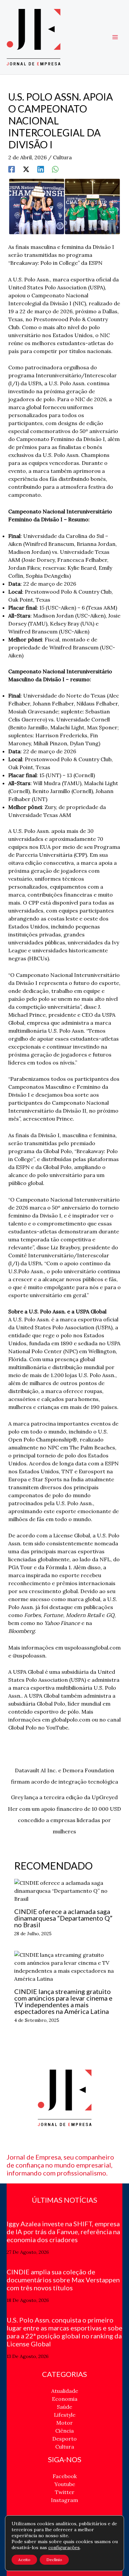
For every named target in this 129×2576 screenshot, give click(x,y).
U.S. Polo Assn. (31, 279)
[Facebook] (12, 169)
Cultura (62, 157)
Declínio (54, 2560)
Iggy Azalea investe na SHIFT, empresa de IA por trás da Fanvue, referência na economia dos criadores (63, 2232)
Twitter (65, 2492)
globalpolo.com (71, 1720)
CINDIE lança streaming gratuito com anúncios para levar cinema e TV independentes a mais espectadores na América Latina (63, 2001)
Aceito (24, 2560)
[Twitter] (26, 169)
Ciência (64, 2431)
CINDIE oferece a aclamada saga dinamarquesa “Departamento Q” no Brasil (63, 1918)
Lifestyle (65, 2415)
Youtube (65, 2484)
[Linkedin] (41, 169)
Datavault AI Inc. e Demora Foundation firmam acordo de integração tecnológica (64, 1772)
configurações (64, 2547)
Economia (65, 2399)
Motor (64, 2423)
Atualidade (65, 2391)
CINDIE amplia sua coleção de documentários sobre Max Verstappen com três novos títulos (63, 2280)
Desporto (64, 2439)
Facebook (65, 2476)
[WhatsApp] (55, 169)
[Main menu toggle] (115, 37)
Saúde (64, 2407)
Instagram (64, 2500)
